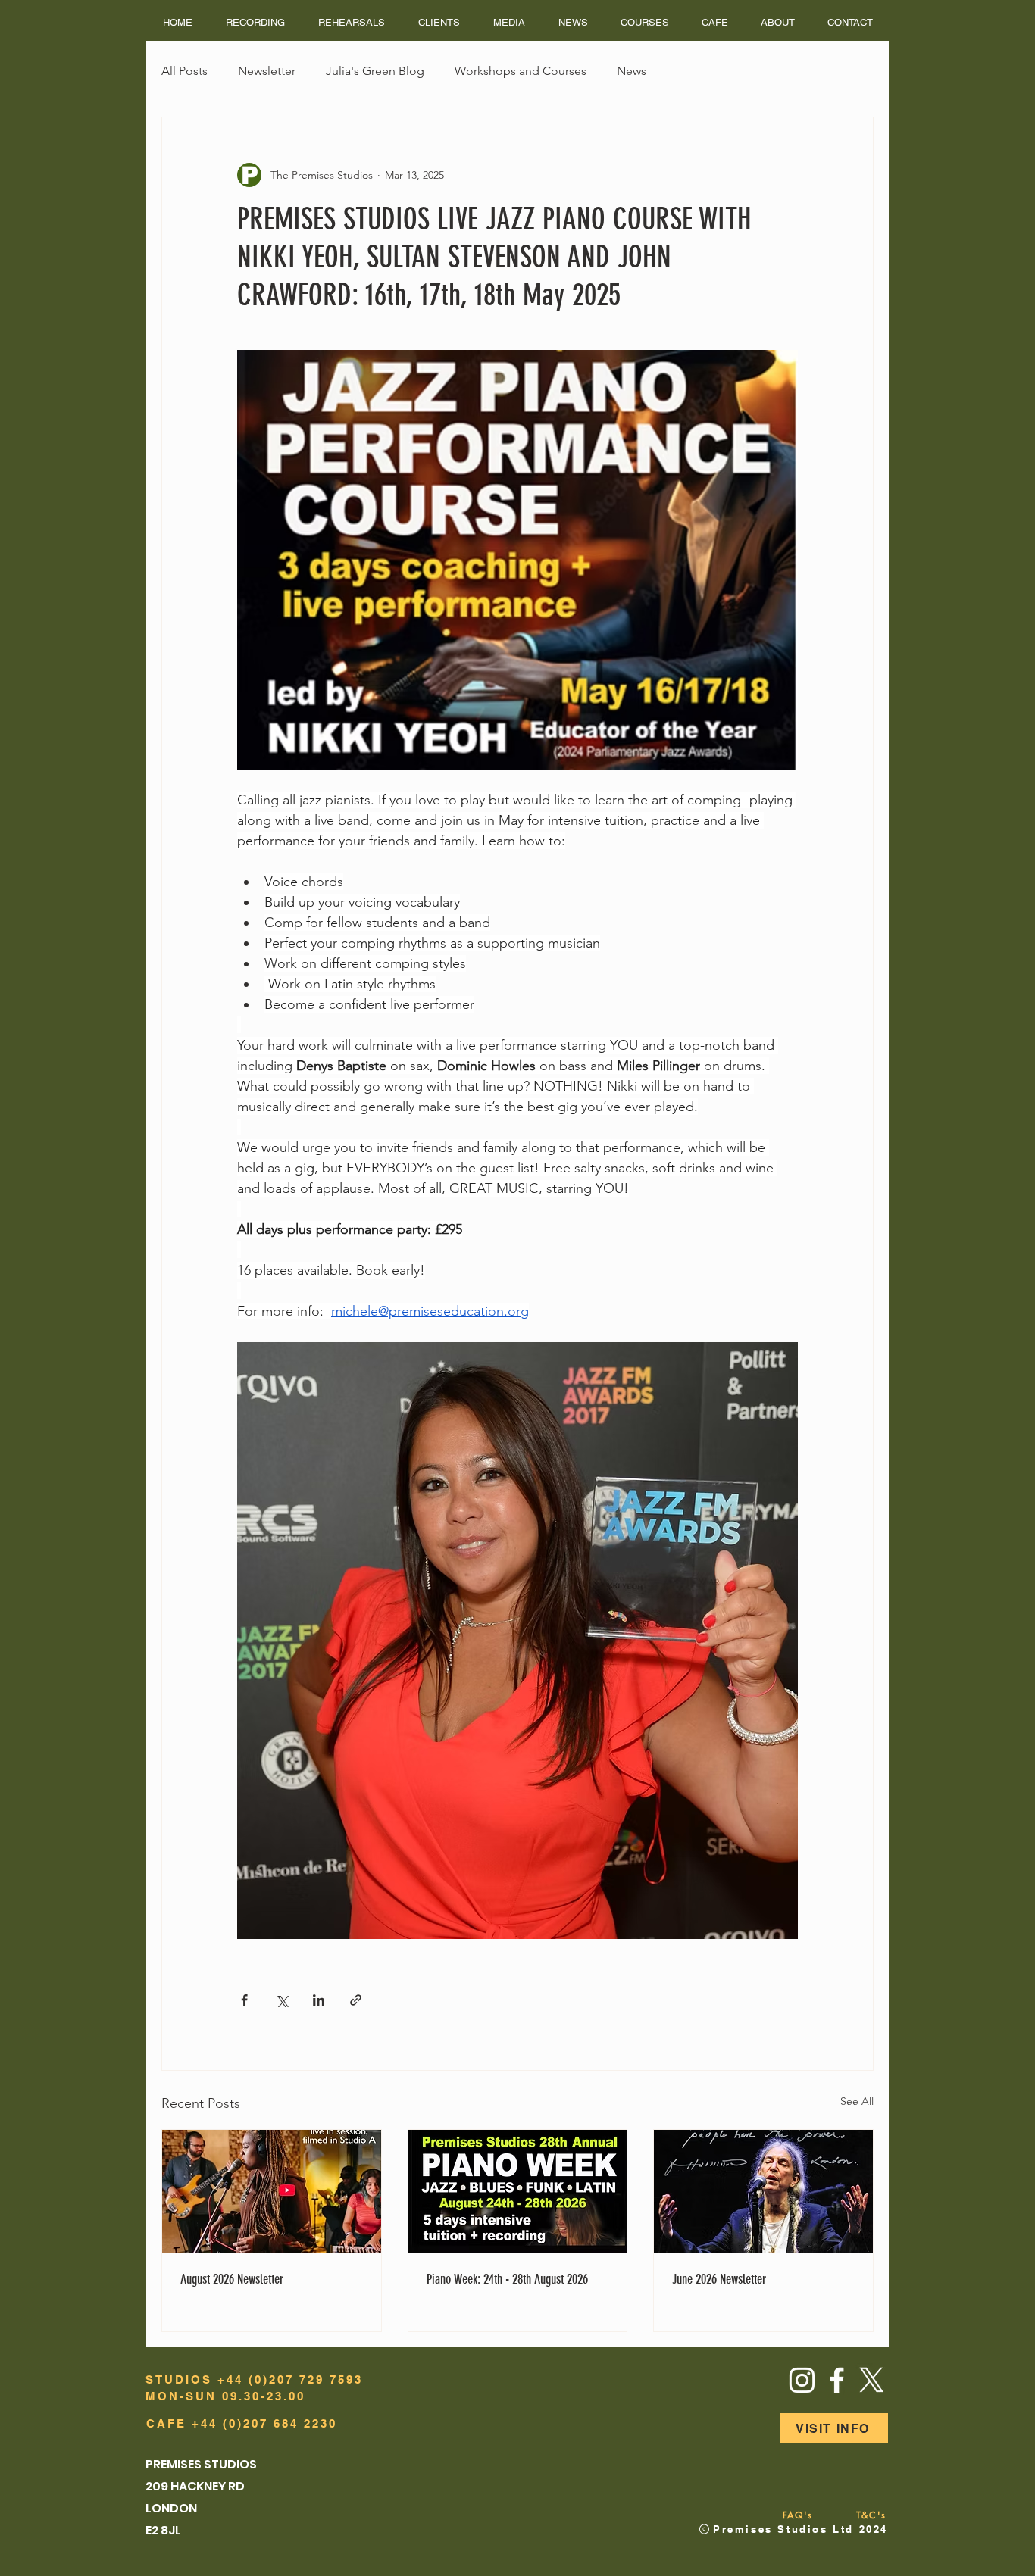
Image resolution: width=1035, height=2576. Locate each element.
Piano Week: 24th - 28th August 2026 (507, 2279)
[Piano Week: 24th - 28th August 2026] (518, 2191)
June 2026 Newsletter (719, 2279)
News (632, 71)
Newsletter (267, 71)
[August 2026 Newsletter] (272, 2191)
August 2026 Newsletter (232, 2279)
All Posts (184, 71)
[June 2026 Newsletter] (763, 2191)
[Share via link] (356, 2000)
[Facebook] (837, 2380)
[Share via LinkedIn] (319, 2000)
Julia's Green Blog (375, 71)
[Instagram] (802, 2380)
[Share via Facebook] (244, 2000)
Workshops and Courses (521, 71)
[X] (872, 2380)
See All (857, 2101)
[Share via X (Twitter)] (281, 2000)
